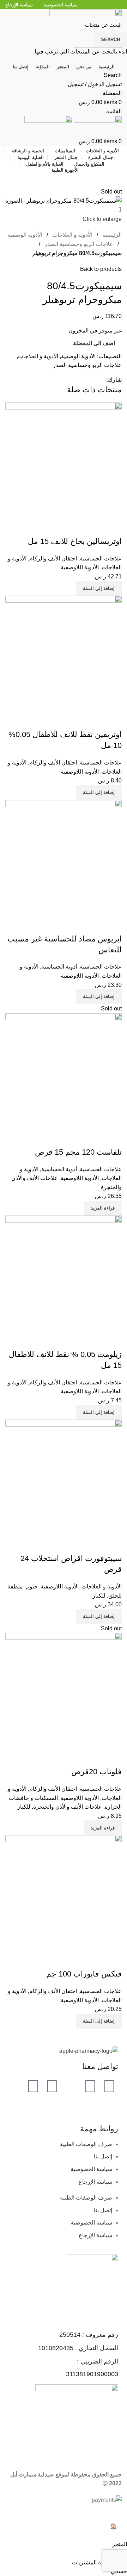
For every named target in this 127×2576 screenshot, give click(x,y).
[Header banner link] (64, 1288)
